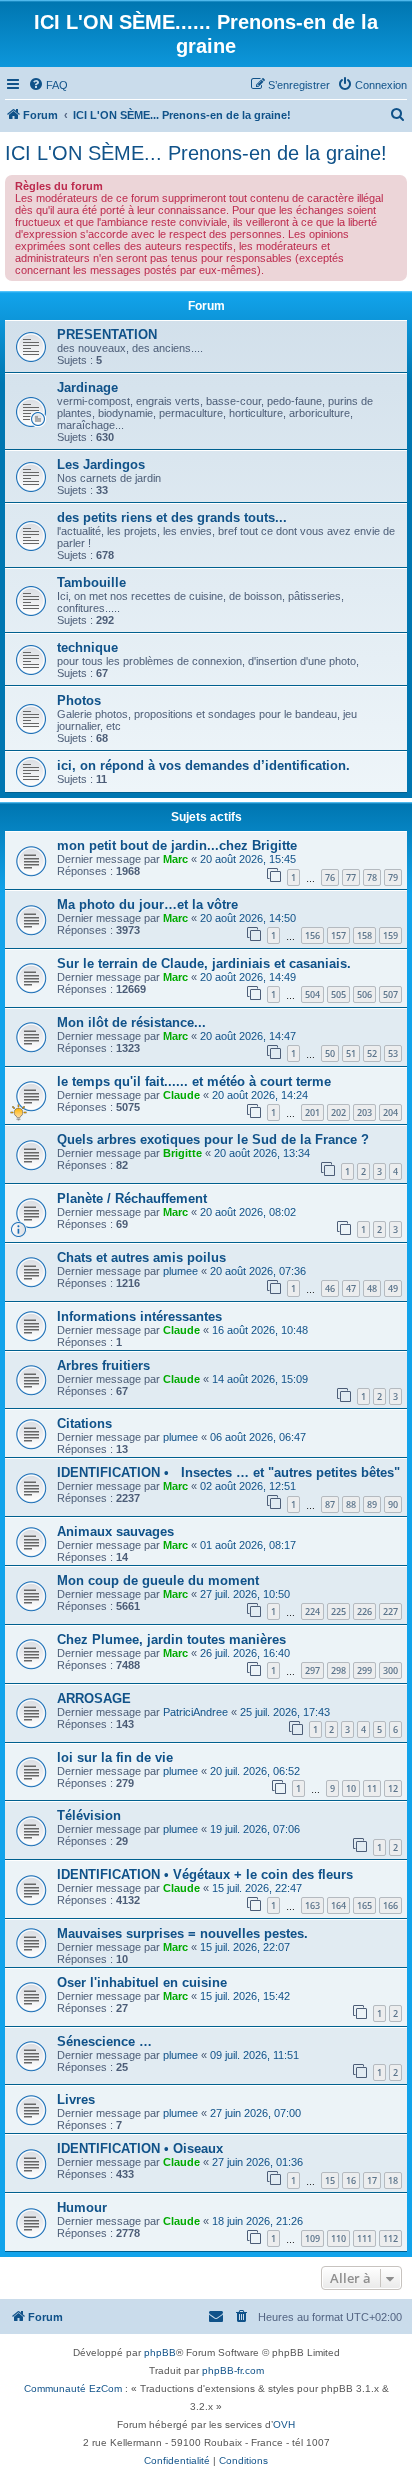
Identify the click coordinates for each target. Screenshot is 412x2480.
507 (390, 994)
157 (338, 935)
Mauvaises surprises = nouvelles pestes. (182, 1933)
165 (364, 1905)
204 (390, 1112)
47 (351, 1288)
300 (390, 1670)
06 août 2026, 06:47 (258, 1437)
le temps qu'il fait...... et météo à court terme (194, 1081)
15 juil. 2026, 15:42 (245, 1996)
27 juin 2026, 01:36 (257, 2162)
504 (312, 994)
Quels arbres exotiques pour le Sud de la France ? (213, 1139)
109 (312, 2238)
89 (372, 1504)
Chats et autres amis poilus (141, 1257)
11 (372, 1788)
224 (312, 1611)
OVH (284, 2424)
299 (364, 1670)
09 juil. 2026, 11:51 (254, 2055)
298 (338, 1670)
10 (351, 1788)
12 (393, 1788)
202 (338, 1112)
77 (351, 877)
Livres (76, 2099)
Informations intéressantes (139, 1316)
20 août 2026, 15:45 (248, 859)
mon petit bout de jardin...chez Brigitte (177, 845)
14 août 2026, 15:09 (260, 1379)
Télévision (89, 1815)
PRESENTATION (107, 334)
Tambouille (91, 582)
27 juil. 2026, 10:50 (245, 1594)
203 (364, 1112)
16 (351, 2180)
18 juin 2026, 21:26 (257, 2221)
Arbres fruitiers (103, 1365)
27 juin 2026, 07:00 (255, 2113)
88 (351, 1504)
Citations (84, 1423)
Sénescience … (104, 2041)
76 (330, 877)
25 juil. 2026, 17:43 (285, 1712)
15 (330, 2180)
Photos (79, 700)
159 (390, 935)
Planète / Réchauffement (132, 1198)
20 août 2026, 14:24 (260, 1095)
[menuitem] (48, 85)
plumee (180, 1271)
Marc (175, 859)
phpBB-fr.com (233, 2370)
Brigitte (182, 1153)
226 (364, 1611)
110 (338, 2238)
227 (390, 1611)
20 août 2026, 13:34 (262, 1153)
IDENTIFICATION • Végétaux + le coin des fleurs (205, 1874)
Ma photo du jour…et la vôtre (147, 904)
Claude (181, 1095)
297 (312, 1670)
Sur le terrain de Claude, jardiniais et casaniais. (204, 963)
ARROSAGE (94, 1698)
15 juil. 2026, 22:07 (245, 1947)
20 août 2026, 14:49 (248, 977)
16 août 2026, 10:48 (260, 1330)
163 (312, 1905)
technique (87, 647)
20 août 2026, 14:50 (248, 918)
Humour (82, 2207)
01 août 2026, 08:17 (248, 1545)
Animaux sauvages (115, 1531)
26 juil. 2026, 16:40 (245, 1653)
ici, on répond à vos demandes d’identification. (203, 765)
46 (330, 1288)
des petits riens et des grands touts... (172, 517)
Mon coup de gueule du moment (158, 1580)
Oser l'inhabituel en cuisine (142, 1982)
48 (372, 1288)
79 (393, 877)
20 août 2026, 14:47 (248, 1036)
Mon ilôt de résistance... (131, 1022)
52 (372, 1053)
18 (393, 2180)
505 (338, 994)
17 (372, 2180)
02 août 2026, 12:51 (248, 1486)
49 (393, 1288)
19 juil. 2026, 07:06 (255, 1829)
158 (364, 935)
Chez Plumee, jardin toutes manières (171, 1639)
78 (372, 877)
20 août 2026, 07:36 (258, 1271)
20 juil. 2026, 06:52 (255, 1771)
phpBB (160, 2352)
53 (393, 1053)
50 (330, 1053)
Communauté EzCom (73, 2388)
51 (351, 1053)
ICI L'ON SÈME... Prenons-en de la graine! (196, 153)
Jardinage (87, 387)
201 (312, 1112)
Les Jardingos (101, 464)
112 (390, 2238)
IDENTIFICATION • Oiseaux (140, 2148)
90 (393, 1504)
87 (330, 1504)
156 (312, 935)
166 (390, 1905)
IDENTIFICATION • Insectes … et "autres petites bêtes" (228, 1472)
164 (338, 1905)
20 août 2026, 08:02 (248, 1212)
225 (338, 1611)
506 (364, 994)
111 (364, 2238)
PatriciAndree (195, 1712)
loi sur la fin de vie (115, 1757)
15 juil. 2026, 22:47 (257, 1888)
